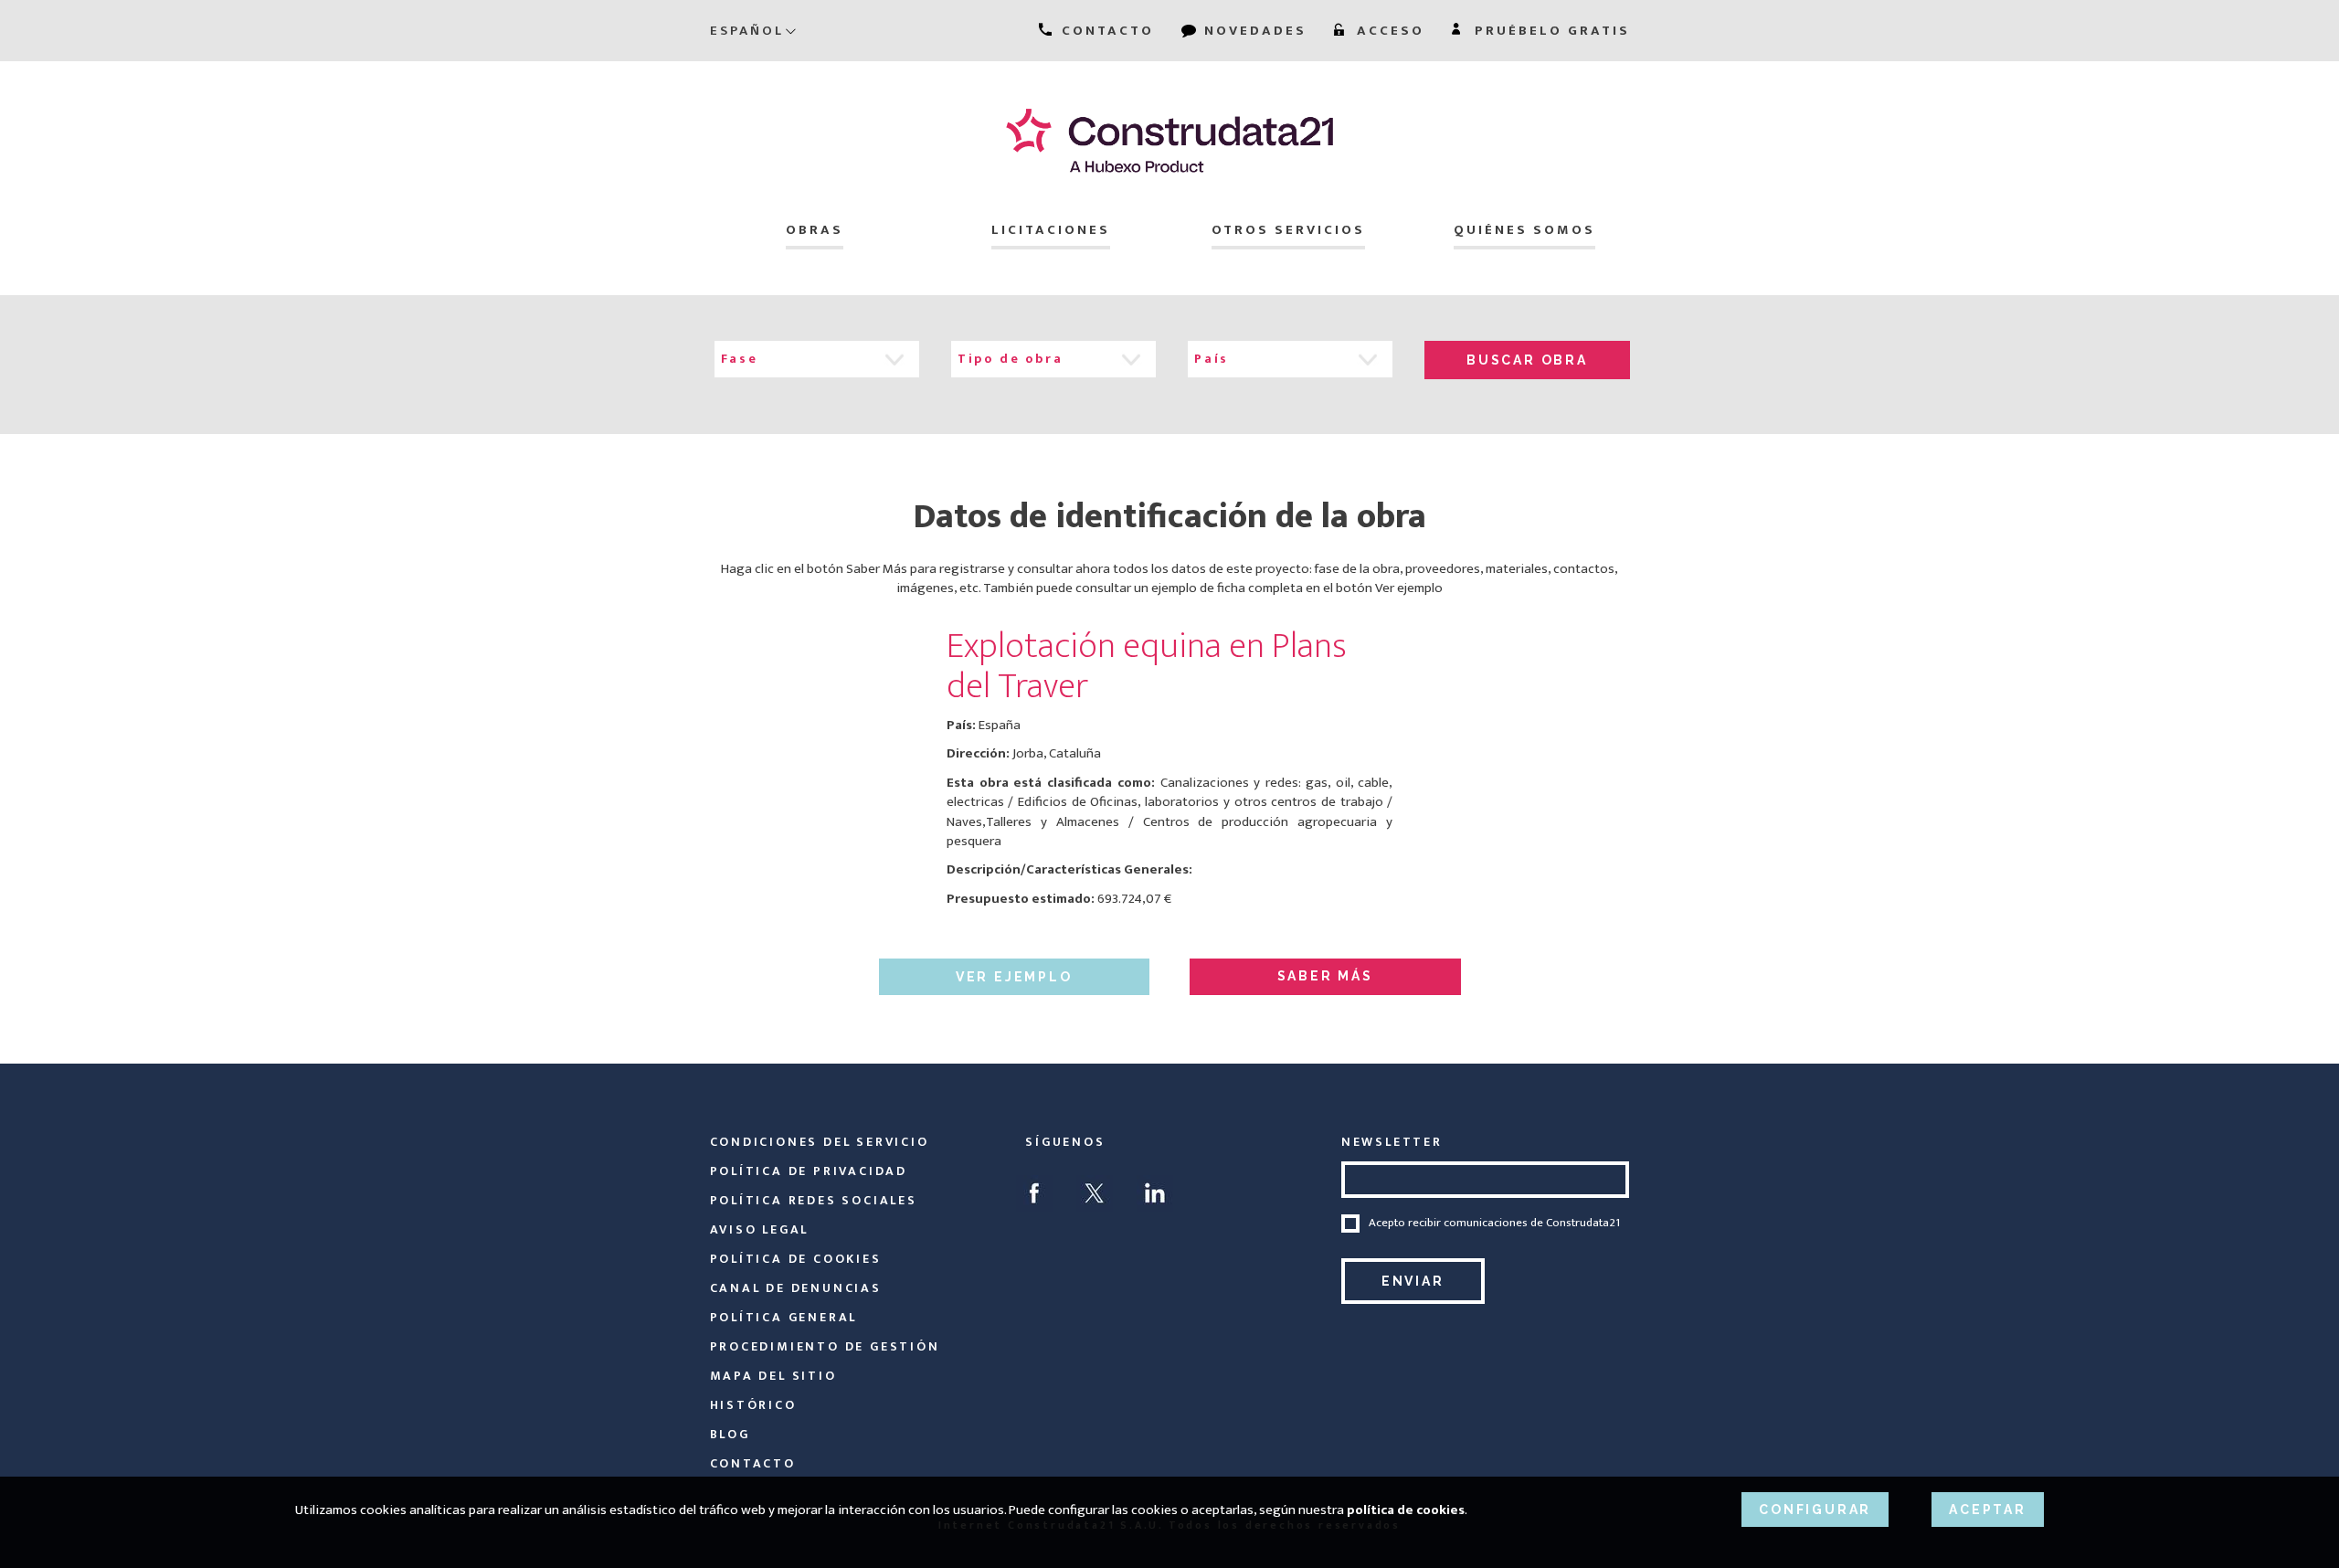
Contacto (753, 1463)
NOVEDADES (1253, 31)
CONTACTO (1105, 31)
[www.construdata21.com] (1170, 140)
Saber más (1325, 976)
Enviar (1413, 1281)
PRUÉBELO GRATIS (1550, 31)
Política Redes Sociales (814, 1200)
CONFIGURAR (1815, 1510)
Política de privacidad (809, 1171)
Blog (730, 1434)
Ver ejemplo (1014, 977)
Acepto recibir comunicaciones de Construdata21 (1494, 1224)
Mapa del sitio (773, 1376)
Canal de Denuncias (796, 1288)
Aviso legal (760, 1229)
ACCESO (1388, 31)
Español (747, 31)
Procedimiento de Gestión (825, 1346)
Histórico (753, 1405)
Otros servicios (1288, 230)
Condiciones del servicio (820, 1142)
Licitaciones (1051, 230)
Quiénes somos (1524, 230)
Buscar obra (1527, 360)
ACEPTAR (1988, 1510)
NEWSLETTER (1392, 1142)
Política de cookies (796, 1259)
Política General (784, 1317)
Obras (815, 230)
